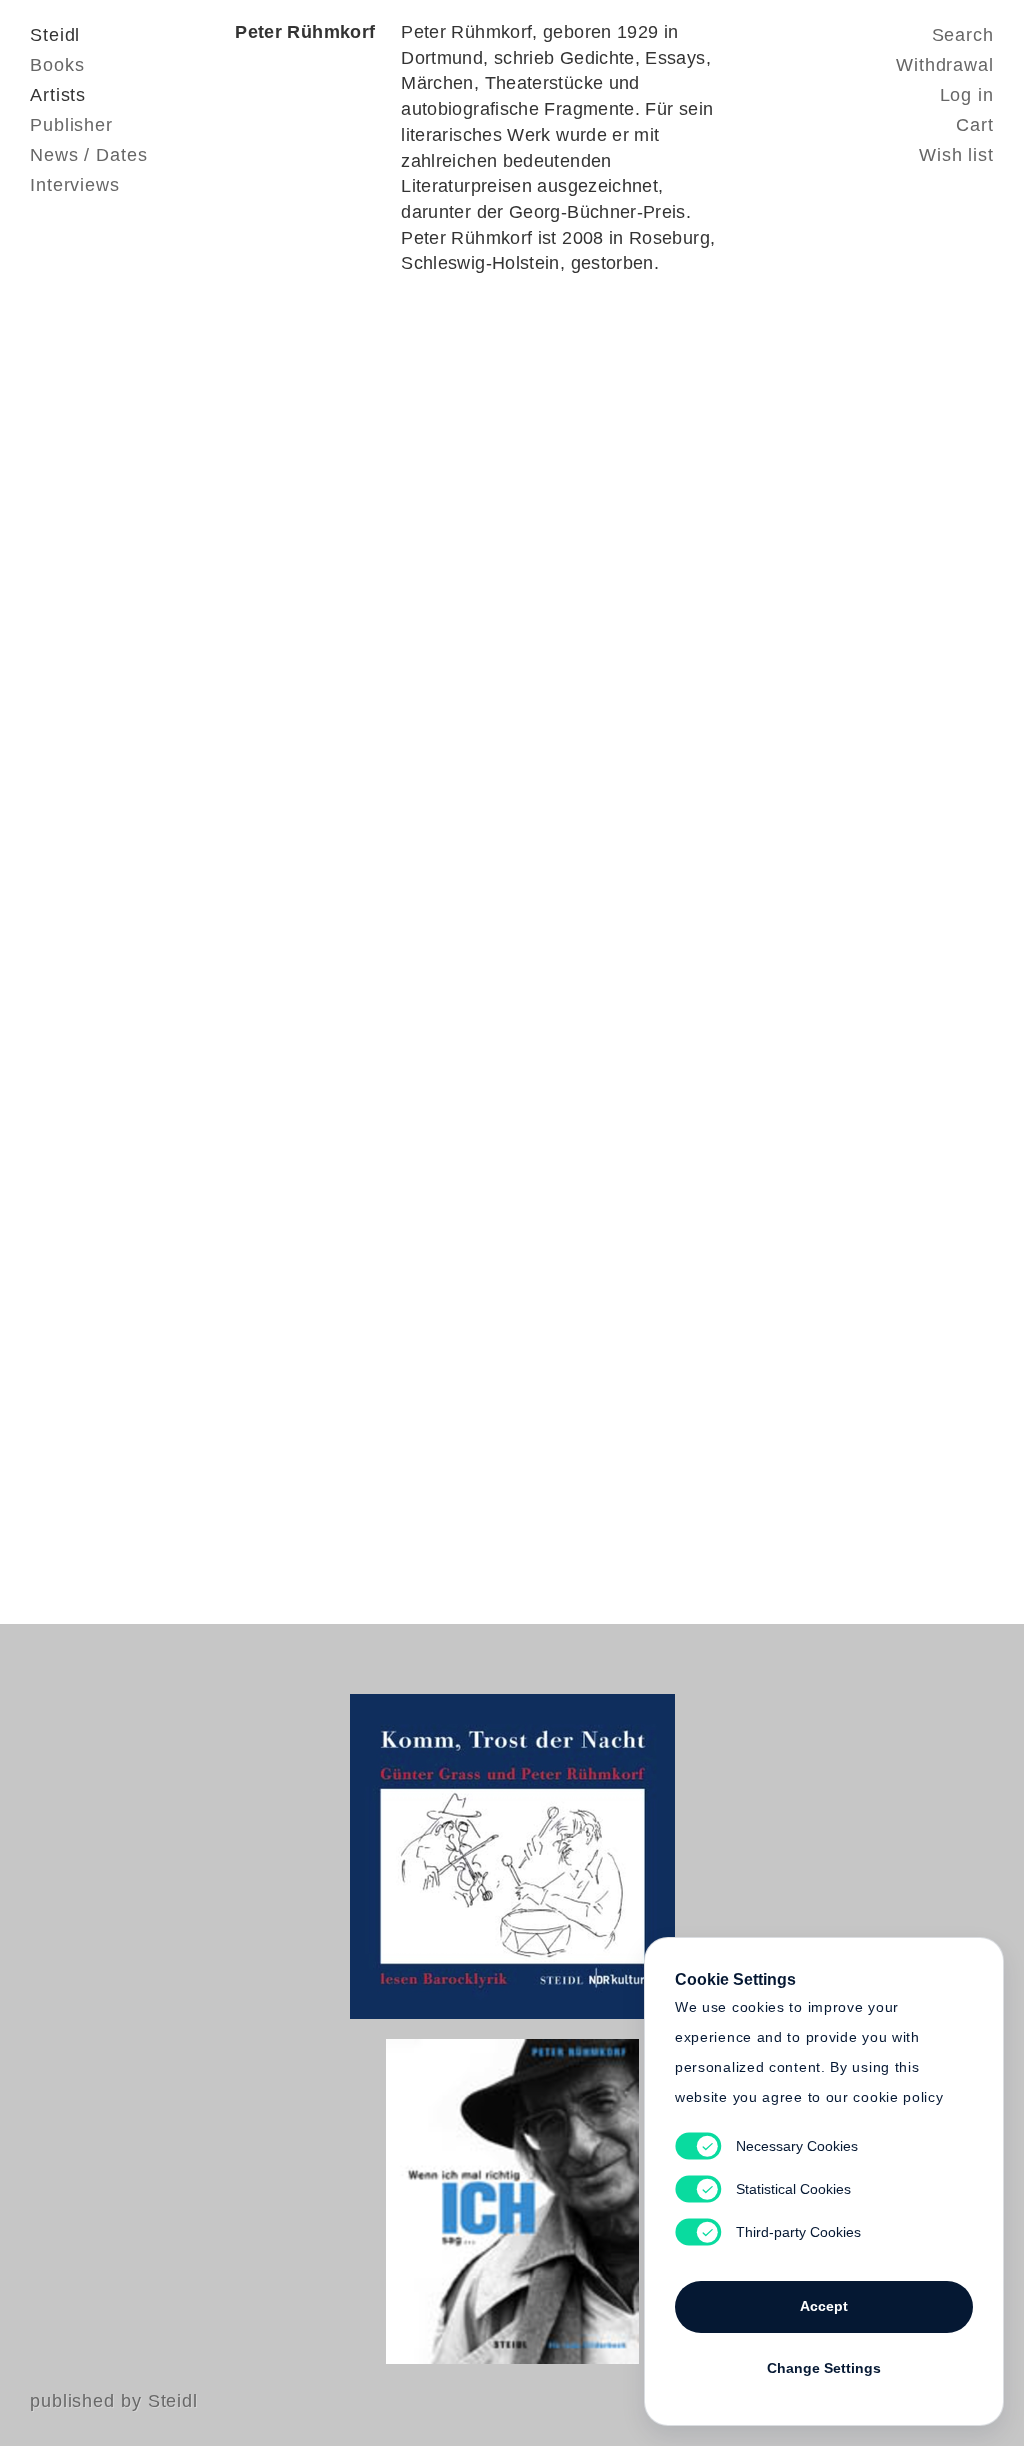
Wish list (956, 155)
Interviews (75, 185)
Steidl (55, 35)
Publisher (71, 125)
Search (963, 35)
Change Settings (824, 2368)
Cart (975, 125)
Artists (58, 95)
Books (57, 65)
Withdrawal (945, 65)
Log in (967, 95)
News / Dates (89, 155)
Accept (824, 2306)
